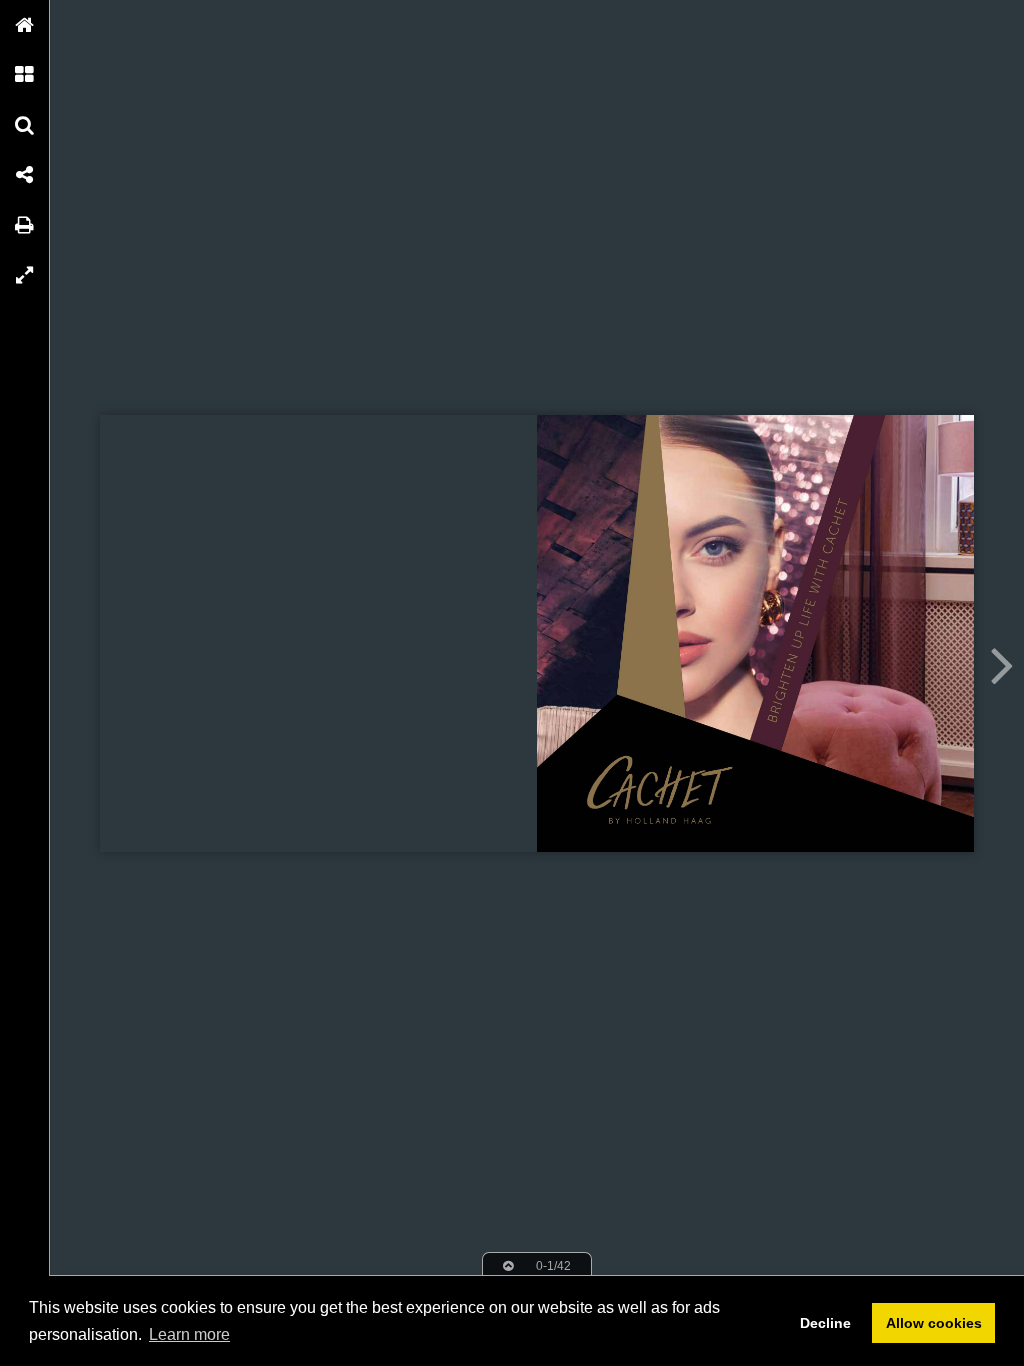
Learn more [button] (189, 1334)
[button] (25, 25)
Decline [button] (825, 1323)
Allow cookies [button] (934, 1323)
